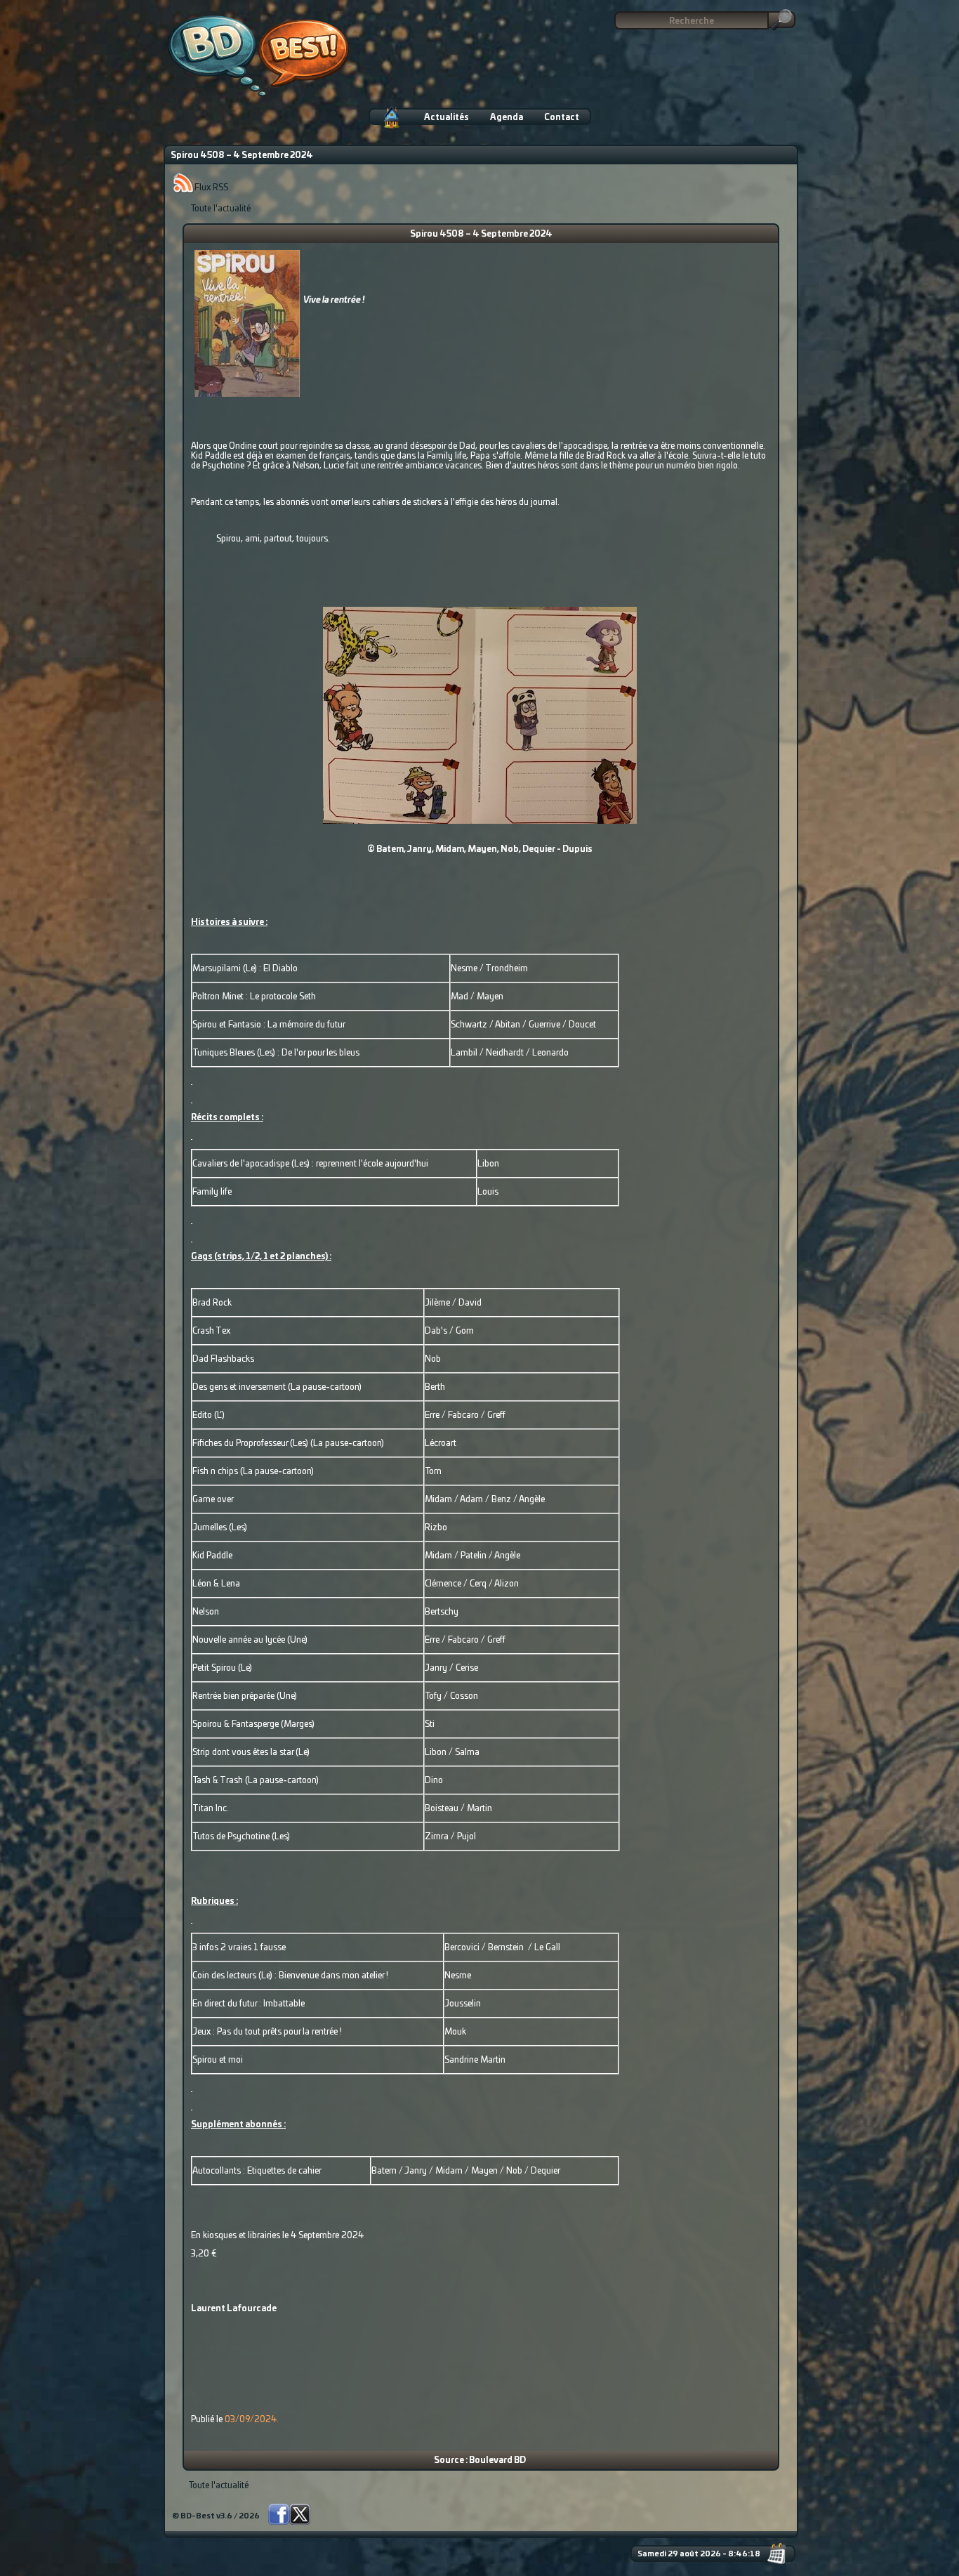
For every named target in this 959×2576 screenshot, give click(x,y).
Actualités (447, 117)
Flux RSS (211, 188)
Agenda (507, 117)
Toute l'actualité (220, 209)
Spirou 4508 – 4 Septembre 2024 (481, 234)
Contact (562, 117)
